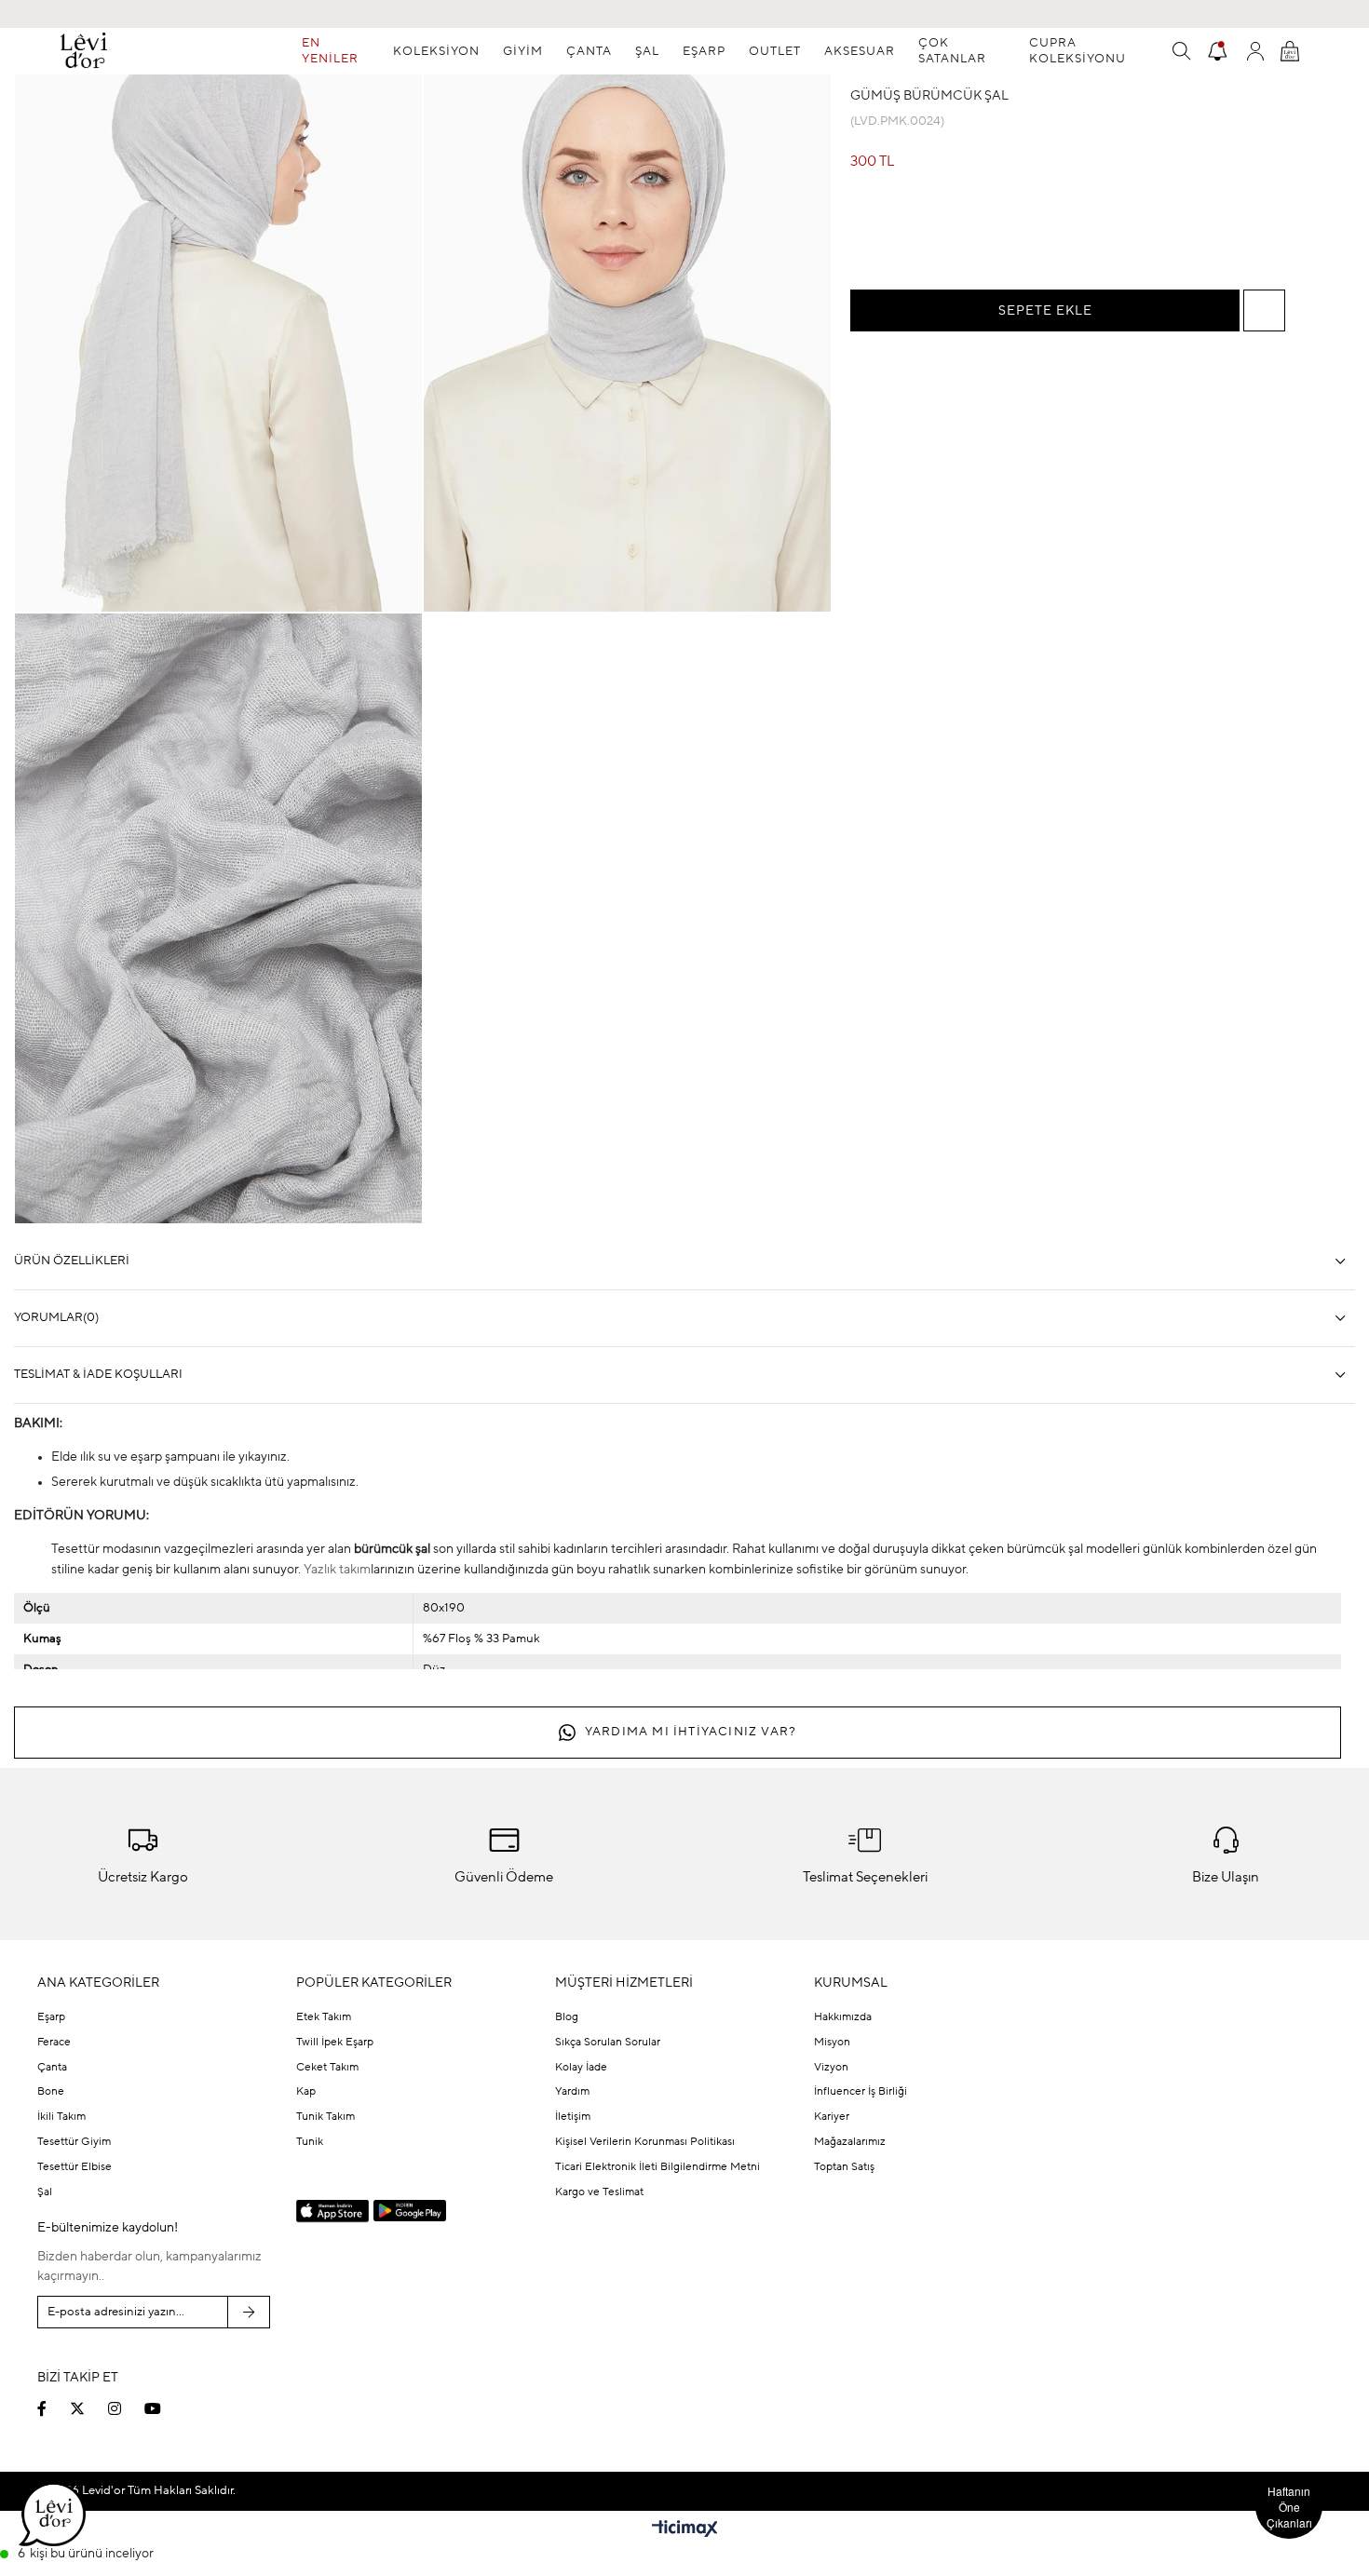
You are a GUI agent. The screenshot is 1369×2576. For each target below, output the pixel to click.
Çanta (52, 2068)
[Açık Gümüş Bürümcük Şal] (1037, 236)
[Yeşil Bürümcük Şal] (1111, 236)
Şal (45, 2192)
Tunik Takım (325, 2117)
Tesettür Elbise (75, 2167)
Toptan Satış (844, 2167)
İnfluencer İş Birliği (861, 2092)
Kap (306, 2092)
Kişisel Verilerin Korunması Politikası (645, 2142)
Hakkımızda (843, 2017)
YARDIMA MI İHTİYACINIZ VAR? (691, 1732)
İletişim (573, 2117)
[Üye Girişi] (1255, 51)
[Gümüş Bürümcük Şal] (962, 236)
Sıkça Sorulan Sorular (608, 2043)
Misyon (832, 2043)
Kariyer (832, 2117)
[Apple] (332, 2212)
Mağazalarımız (850, 2142)
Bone (51, 2092)
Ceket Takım (327, 2068)
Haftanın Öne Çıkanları (1289, 2507)
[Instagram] (126, 2408)
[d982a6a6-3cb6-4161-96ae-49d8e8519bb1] (1184, 2340)
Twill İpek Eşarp (335, 2043)
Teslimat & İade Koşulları (98, 1375)
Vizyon (831, 2068)
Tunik (310, 2142)
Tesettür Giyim (74, 2142)
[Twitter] (89, 2408)
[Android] (410, 2211)
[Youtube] (164, 2408)
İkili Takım (61, 2117)
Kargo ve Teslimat (599, 2192)
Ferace (54, 2043)
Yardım (572, 2092)
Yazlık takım (337, 1570)
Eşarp (51, 2017)
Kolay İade (581, 2068)
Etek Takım (324, 2017)
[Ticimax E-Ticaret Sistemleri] (685, 2530)
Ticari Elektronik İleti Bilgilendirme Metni (657, 2167)
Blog (567, 2017)
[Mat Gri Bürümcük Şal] (888, 236)
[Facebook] (54, 2408)
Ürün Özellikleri (72, 1261)
